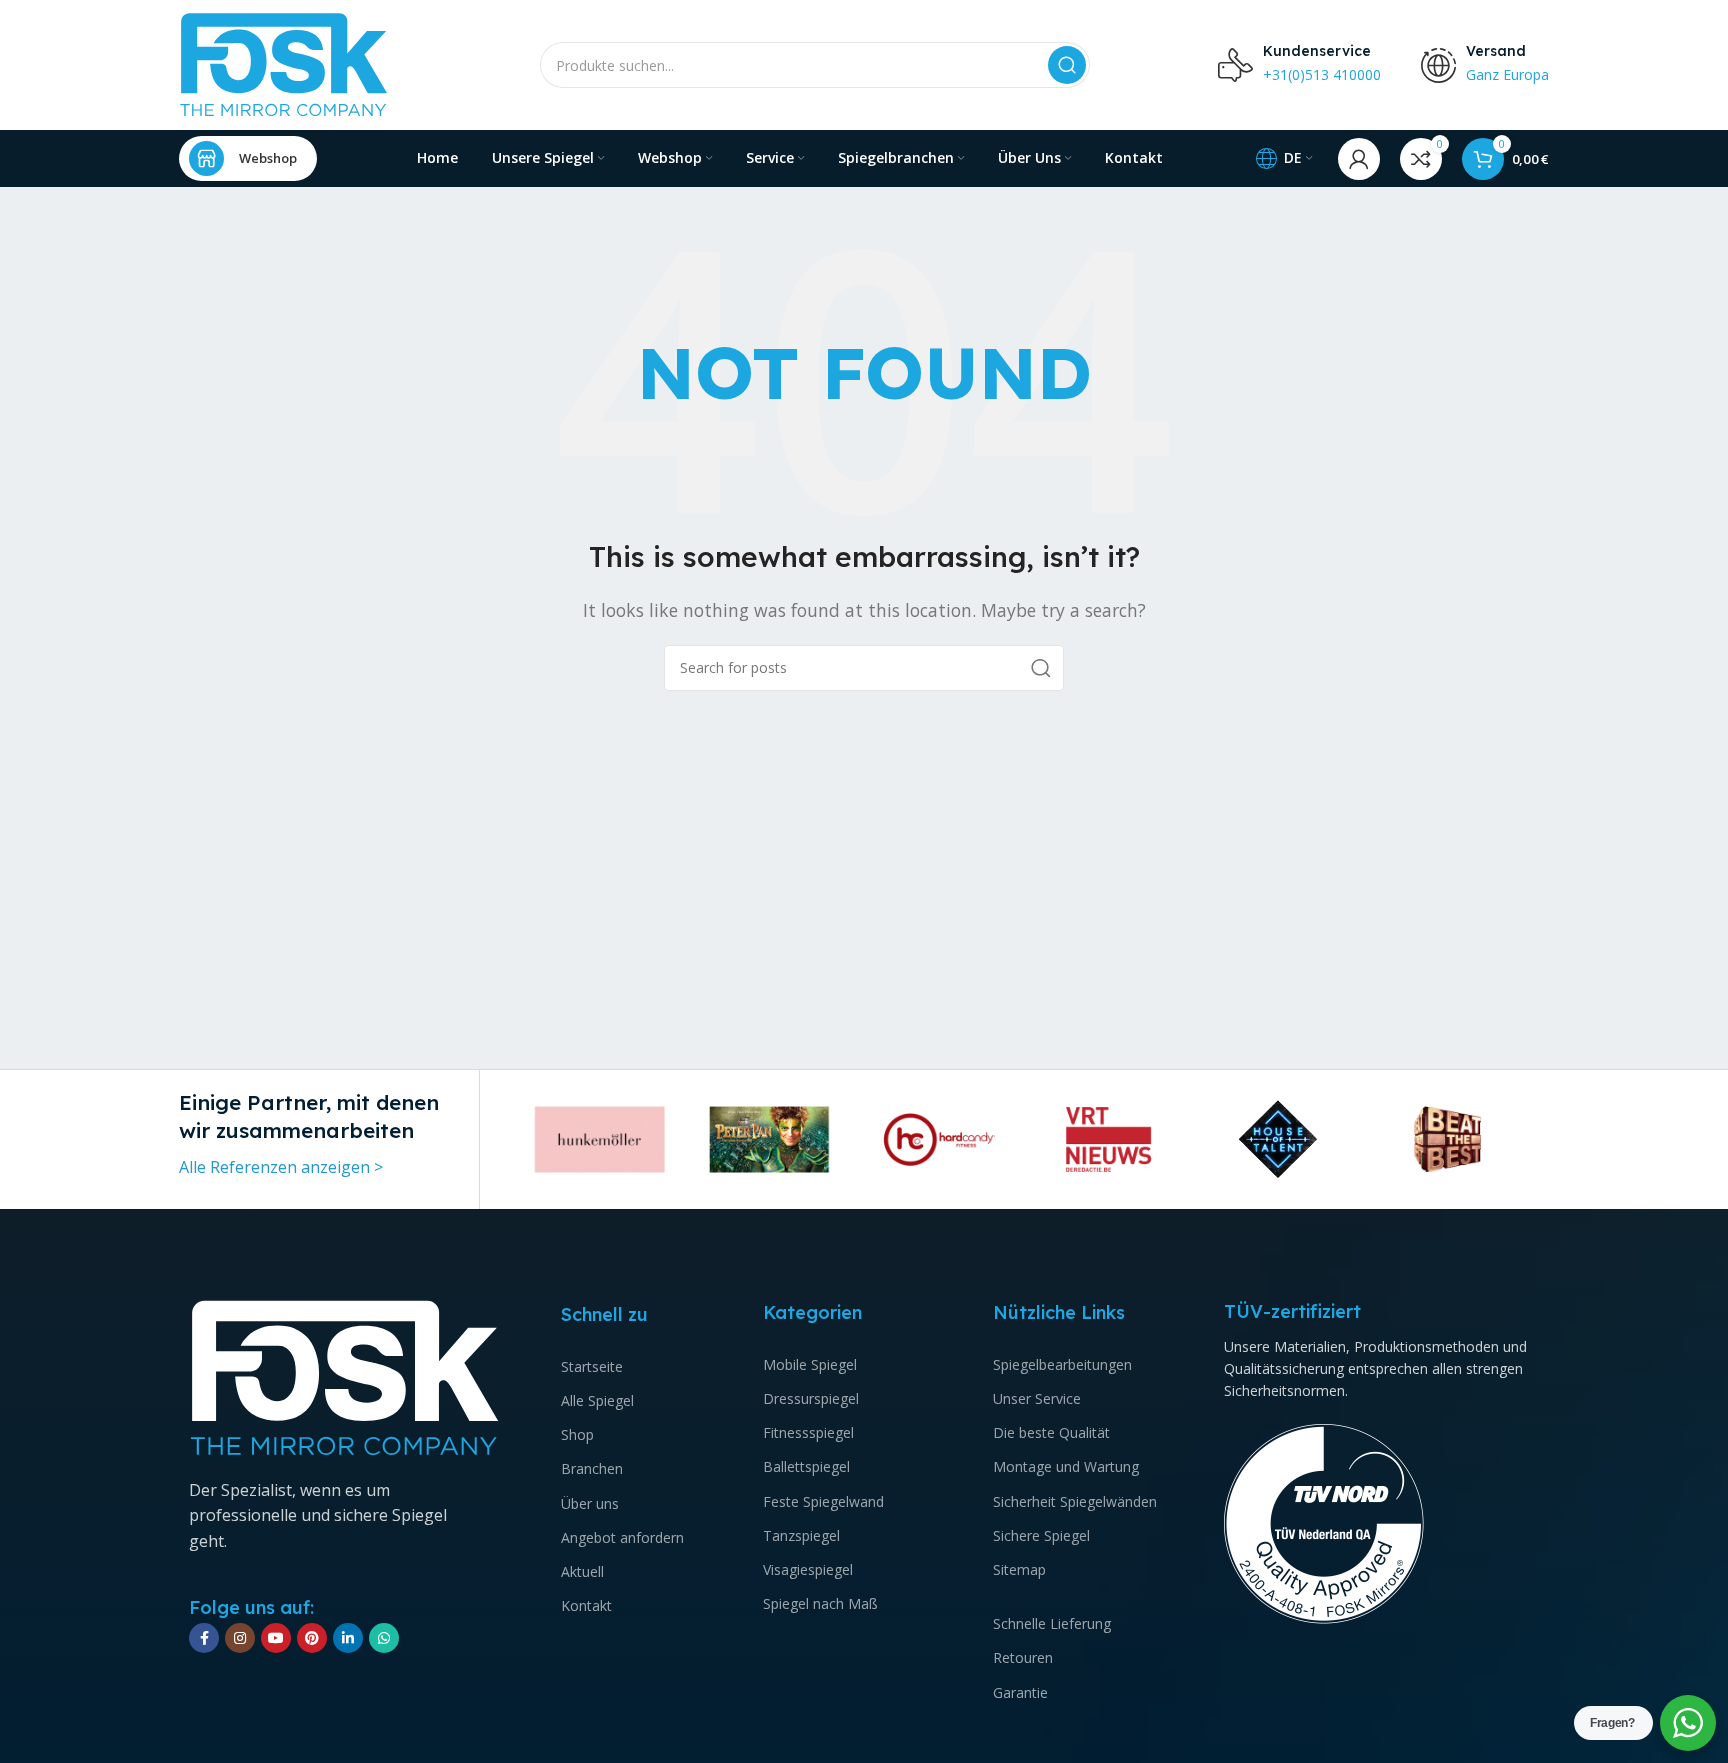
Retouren (1023, 1657)
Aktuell (582, 1571)
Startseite (592, 1366)
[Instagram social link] (240, 1638)
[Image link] (345, 1377)
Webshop (268, 158)
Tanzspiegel (801, 1535)
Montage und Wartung (1066, 1466)
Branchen (592, 1468)
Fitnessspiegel (808, 1432)
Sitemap (1019, 1569)
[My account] (1359, 159)
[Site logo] (284, 63)
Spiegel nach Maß (820, 1603)
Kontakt (586, 1605)
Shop (577, 1434)
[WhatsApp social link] (384, 1638)
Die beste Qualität (1051, 1432)
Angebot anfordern (622, 1537)
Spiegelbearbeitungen (1062, 1364)
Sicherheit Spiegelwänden (1075, 1501)
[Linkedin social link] (348, 1638)
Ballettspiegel (806, 1466)
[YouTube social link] (276, 1638)
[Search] (1067, 65)
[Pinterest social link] (312, 1638)
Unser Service (1037, 1398)
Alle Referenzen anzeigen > (281, 1167)
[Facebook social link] (204, 1638)
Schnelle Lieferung (1052, 1623)
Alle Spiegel (597, 1400)
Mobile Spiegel (810, 1364)
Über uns (590, 1503)
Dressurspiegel (811, 1398)
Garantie (1020, 1692)
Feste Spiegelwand (823, 1501)
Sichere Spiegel (1041, 1535)
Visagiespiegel (808, 1569)
